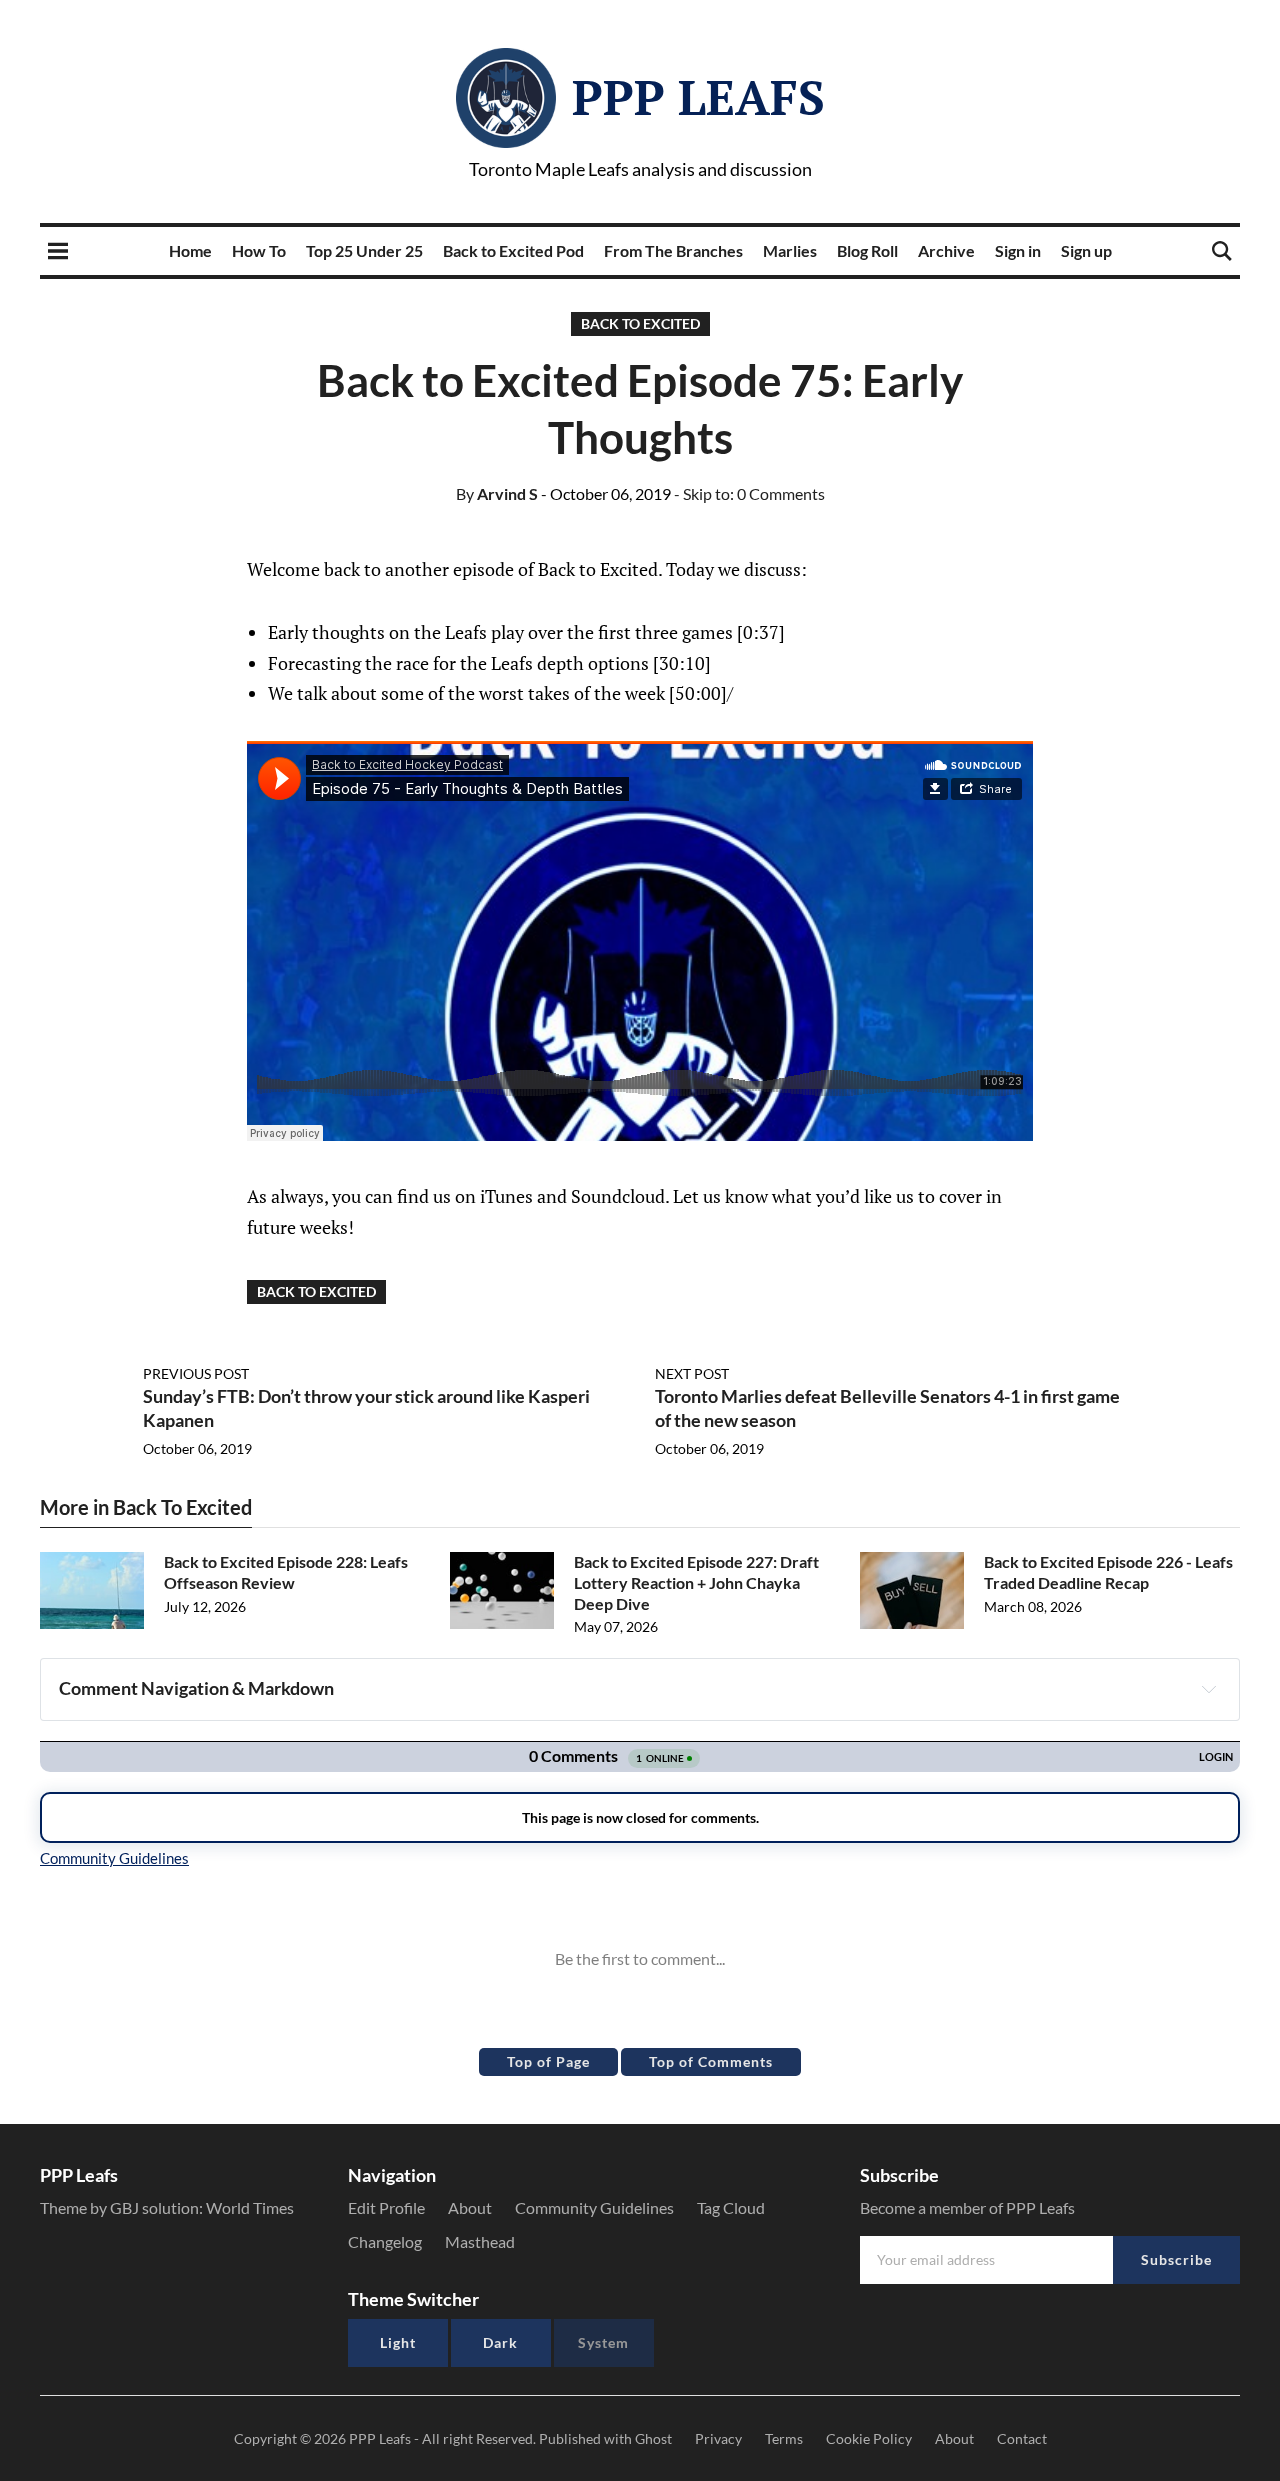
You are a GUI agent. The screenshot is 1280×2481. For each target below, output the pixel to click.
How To (259, 250)
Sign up (1086, 250)
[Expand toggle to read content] (1209, 1689)
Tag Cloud (731, 2207)
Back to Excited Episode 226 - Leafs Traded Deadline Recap (1108, 1572)
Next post (692, 1373)
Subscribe (1176, 2259)
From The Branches (673, 250)
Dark (500, 2342)
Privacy (718, 2438)
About (470, 2207)
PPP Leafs (698, 97)
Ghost (653, 2438)
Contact (1022, 2438)
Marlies (790, 250)
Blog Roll (867, 250)
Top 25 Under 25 (364, 250)
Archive (946, 250)
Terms (784, 2438)
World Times (250, 2207)
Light (398, 2342)
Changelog (385, 2241)
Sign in (1018, 250)
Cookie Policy (869, 2438)
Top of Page (548, 2061)
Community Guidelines (594, 2207)
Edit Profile (386, 2207)
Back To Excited (640, 323)
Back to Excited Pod (513, 250)
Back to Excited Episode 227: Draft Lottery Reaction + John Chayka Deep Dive (696, 1582)
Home (190, 250)
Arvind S (497, 493)
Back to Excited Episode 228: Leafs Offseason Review (286, 1572)
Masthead (480, 2241)
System (603, 2342)
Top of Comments (711, 2061)
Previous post (196, 1373)
